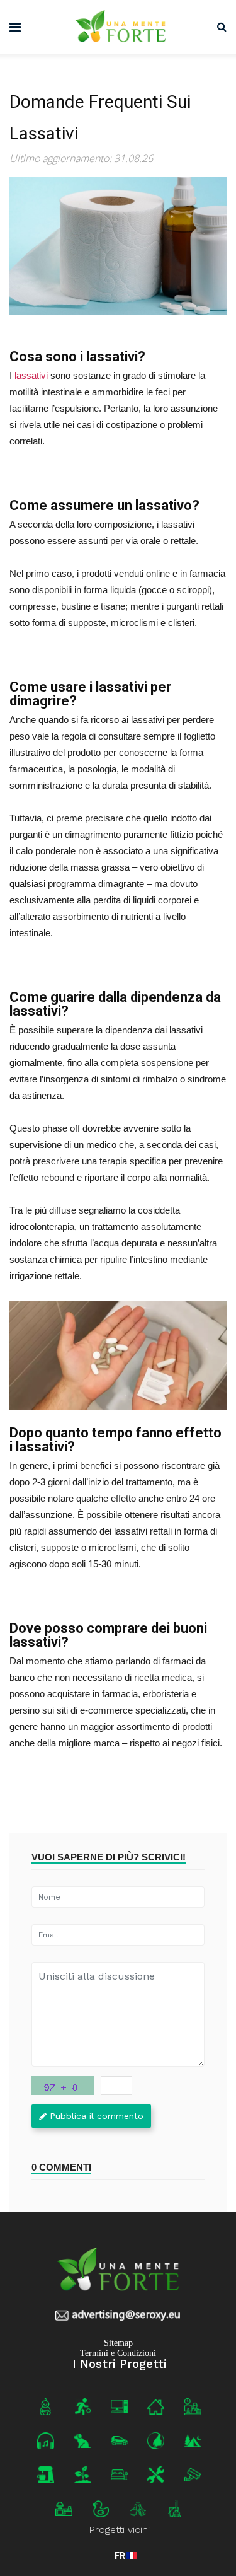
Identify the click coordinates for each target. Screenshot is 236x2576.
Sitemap (118, 2342)
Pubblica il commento (97, 2116)
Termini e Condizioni (118, 2353)
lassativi (31, 375)
